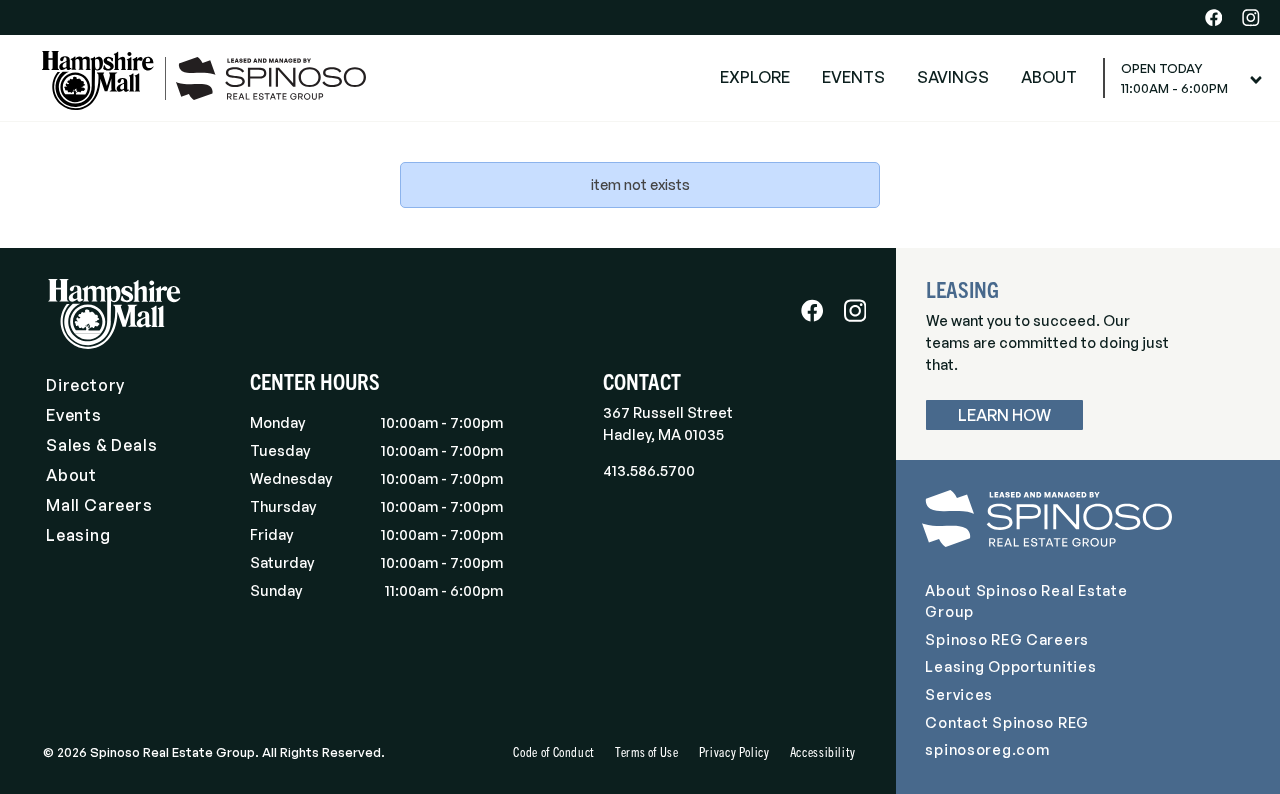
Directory (85, 385)
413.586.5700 (649, 470)
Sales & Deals (101, 445)
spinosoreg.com (987, 749)
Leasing (78, 535)
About (71, 475)
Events (74, 415)
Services (959, 694)
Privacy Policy (734, 751)
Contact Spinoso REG (1007, 722)
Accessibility (823, 751)
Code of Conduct (554, 751)
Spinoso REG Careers (1007, 639)
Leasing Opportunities (1010, 666)
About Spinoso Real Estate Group (1026, 601)
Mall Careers (99, 505)
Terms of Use (647, 751)
